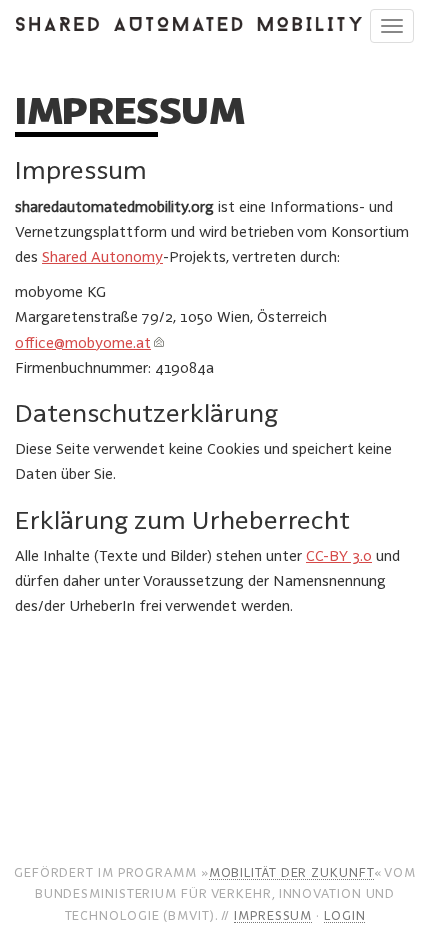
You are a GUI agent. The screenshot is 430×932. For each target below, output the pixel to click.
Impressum (273, 915)
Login (345, 915)
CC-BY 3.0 (339, 555)
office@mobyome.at (83, 342)
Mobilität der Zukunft (291, 872)
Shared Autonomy (102, 256)
